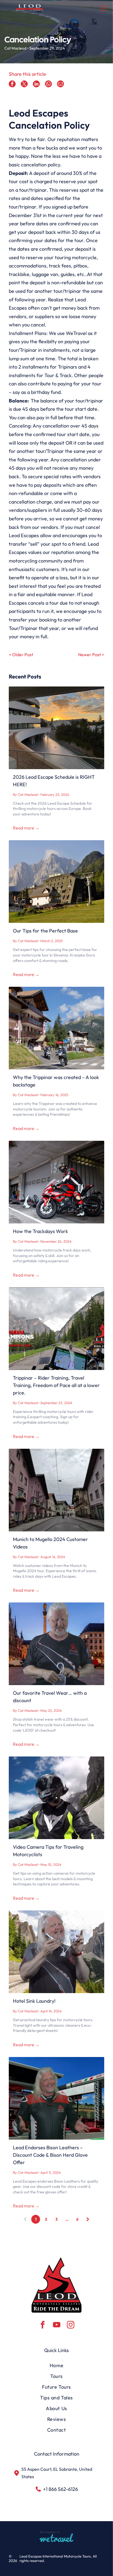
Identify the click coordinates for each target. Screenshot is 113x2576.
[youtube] (56, 2325)
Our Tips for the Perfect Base (45, 931)
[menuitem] (56, 2365)
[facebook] (43, 2325)
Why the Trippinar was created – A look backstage (56, 1081)
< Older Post (21, 655)
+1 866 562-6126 (60, 2489)
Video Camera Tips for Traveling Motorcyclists (48, 1851)
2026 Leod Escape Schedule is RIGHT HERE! (54, 781)
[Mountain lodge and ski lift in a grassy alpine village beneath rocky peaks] (56, 882)
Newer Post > (91, 655)
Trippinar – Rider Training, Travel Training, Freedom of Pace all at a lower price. (56, 1385)
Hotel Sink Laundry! (34, 2001)
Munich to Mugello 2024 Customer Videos (50, 1543)
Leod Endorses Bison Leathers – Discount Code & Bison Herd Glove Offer (50, 2155)
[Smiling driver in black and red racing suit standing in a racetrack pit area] (56, 2098)
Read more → (26, 828)
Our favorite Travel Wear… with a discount (50, 1697)
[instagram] (70, 2325)
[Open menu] (103, 8)
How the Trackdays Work (40, 1231)
